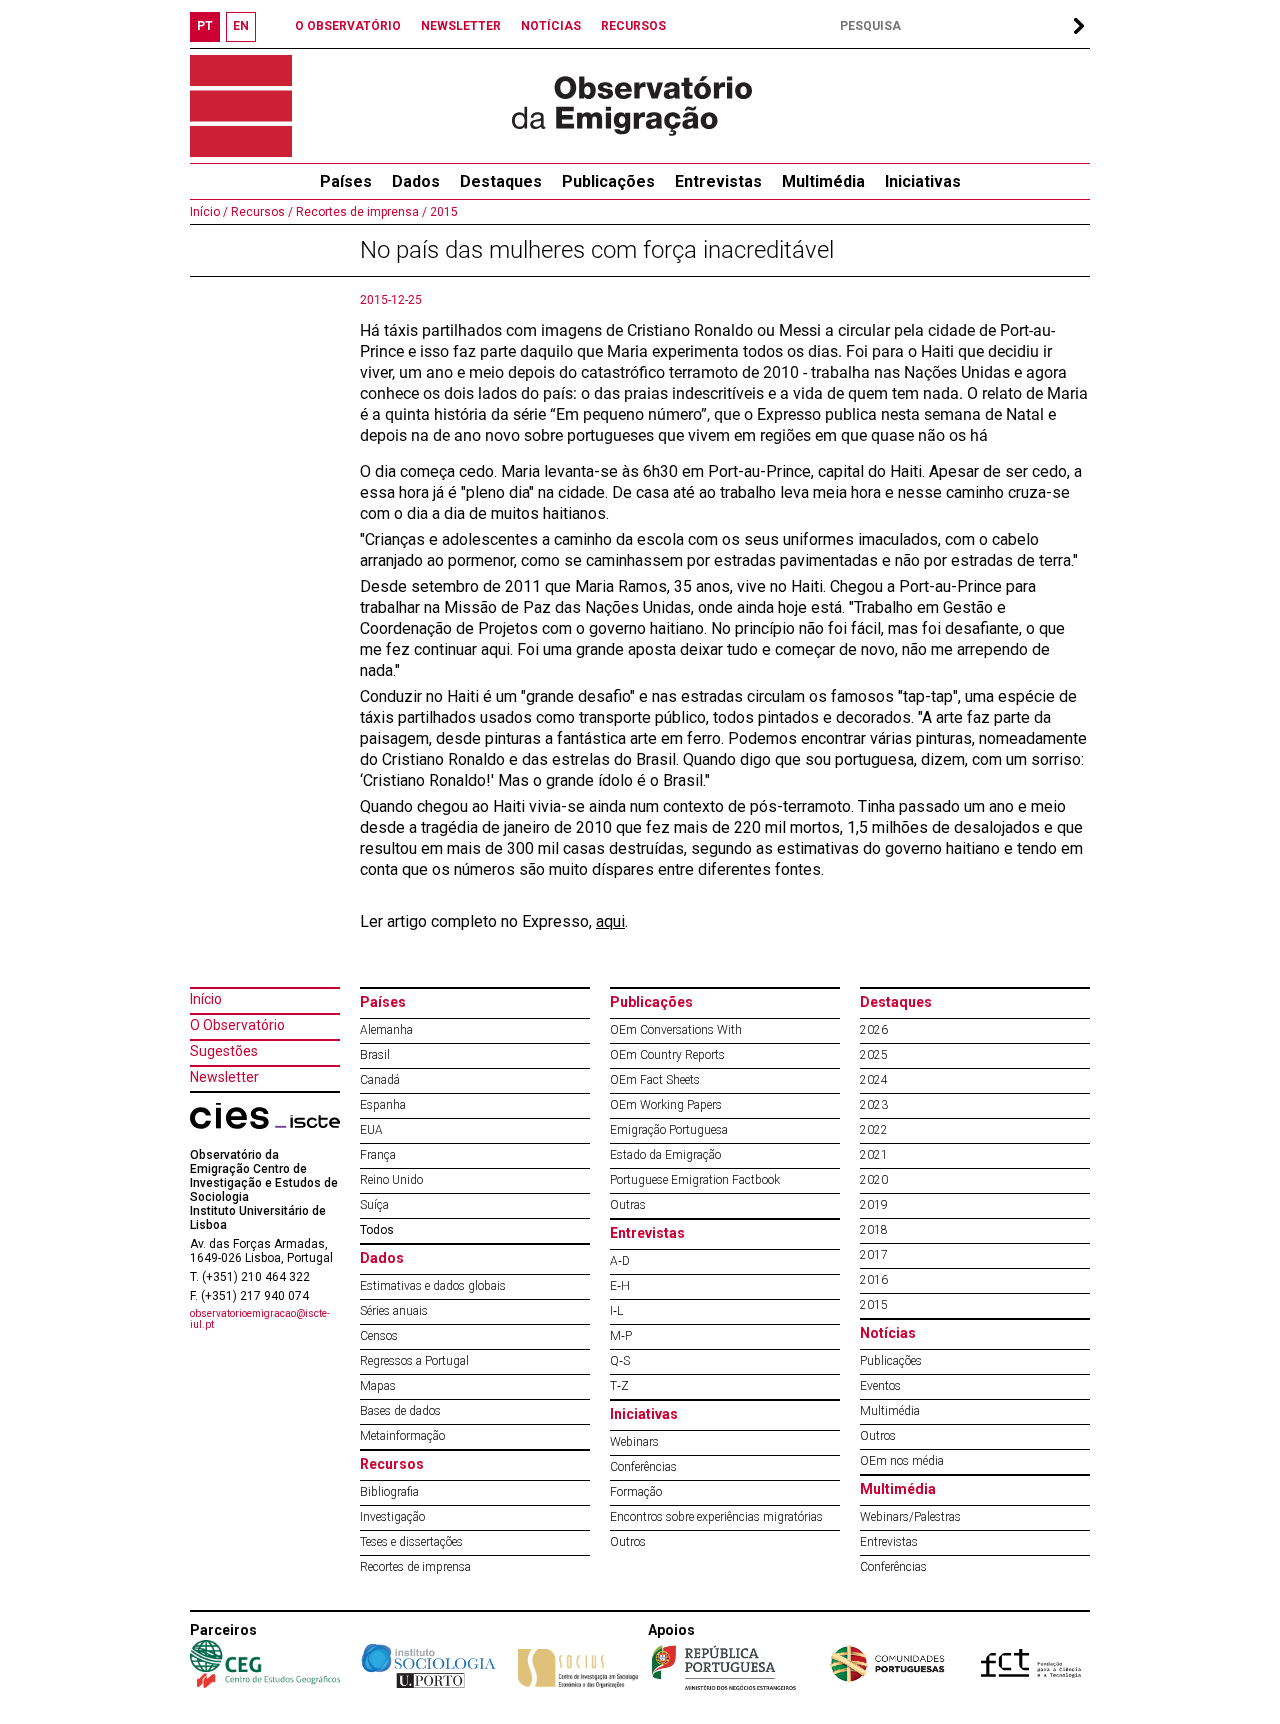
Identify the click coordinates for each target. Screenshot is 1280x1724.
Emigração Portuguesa (669, 1130)
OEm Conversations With (676, 1030)
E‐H (620, 1286)
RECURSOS (633, 26)
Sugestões (224, 1051)
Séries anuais (394, 1311)
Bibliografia (389, 1492)
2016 (874, 1280)
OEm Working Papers (666, 1105)
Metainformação (402, 1436)
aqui (610, 921)
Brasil (375, 1055)
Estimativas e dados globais (433, 1286)
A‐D (620, 1261)
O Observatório (237, 1025)
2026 (874, 1030)
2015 (442, 212)
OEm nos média (902, 1461)
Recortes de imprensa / (360, 212)
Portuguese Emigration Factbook (695, 1180)
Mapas (378, 1386)
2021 (874, 1155)
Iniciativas (923, 181)
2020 (874, 1180)
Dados (416, 181)
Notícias (888, 1333)
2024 (874, 1080)
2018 (874, 1230)
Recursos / (260, 212)
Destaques (501, 181)
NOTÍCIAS (551, 26)
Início (206, 999)
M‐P (621, 1336)
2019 (874, 1205)
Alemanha (386, 1030)
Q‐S (620, 1361)
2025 (874, 1055)
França (378, 1155)
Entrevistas (718, 181)
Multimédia (823, 181)
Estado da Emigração (665, 1155)
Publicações (608, 181)
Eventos (880, 1386)
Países (383, 1002)
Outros (628, 1542)
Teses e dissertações (411, 1542)
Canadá (380, 1080)
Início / (209, 212)
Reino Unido (391, 1180)
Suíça (374, 1205)
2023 (874, 1105)
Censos (379, 1336)
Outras (628, 1205)
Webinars (634, 1442)
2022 (874, 1130)
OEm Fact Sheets (655, 1080)
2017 (874, 1255)
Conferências (643, 1467)
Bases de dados (400, 1411)
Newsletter (224, 1077)
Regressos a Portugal (414, 1361)
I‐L (616, 1311)
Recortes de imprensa (415, 1567)
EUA (371, 1130)
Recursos (392, 1464)
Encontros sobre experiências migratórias (716, 1517)
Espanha (383, 1105)
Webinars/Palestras (910, 1517)
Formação (636, 1492)
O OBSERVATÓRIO (348, 26)
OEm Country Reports (667, 1055)
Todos (377, 1230)
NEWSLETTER (461, 26)
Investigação (392, 1517)
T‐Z (619, 1386)
